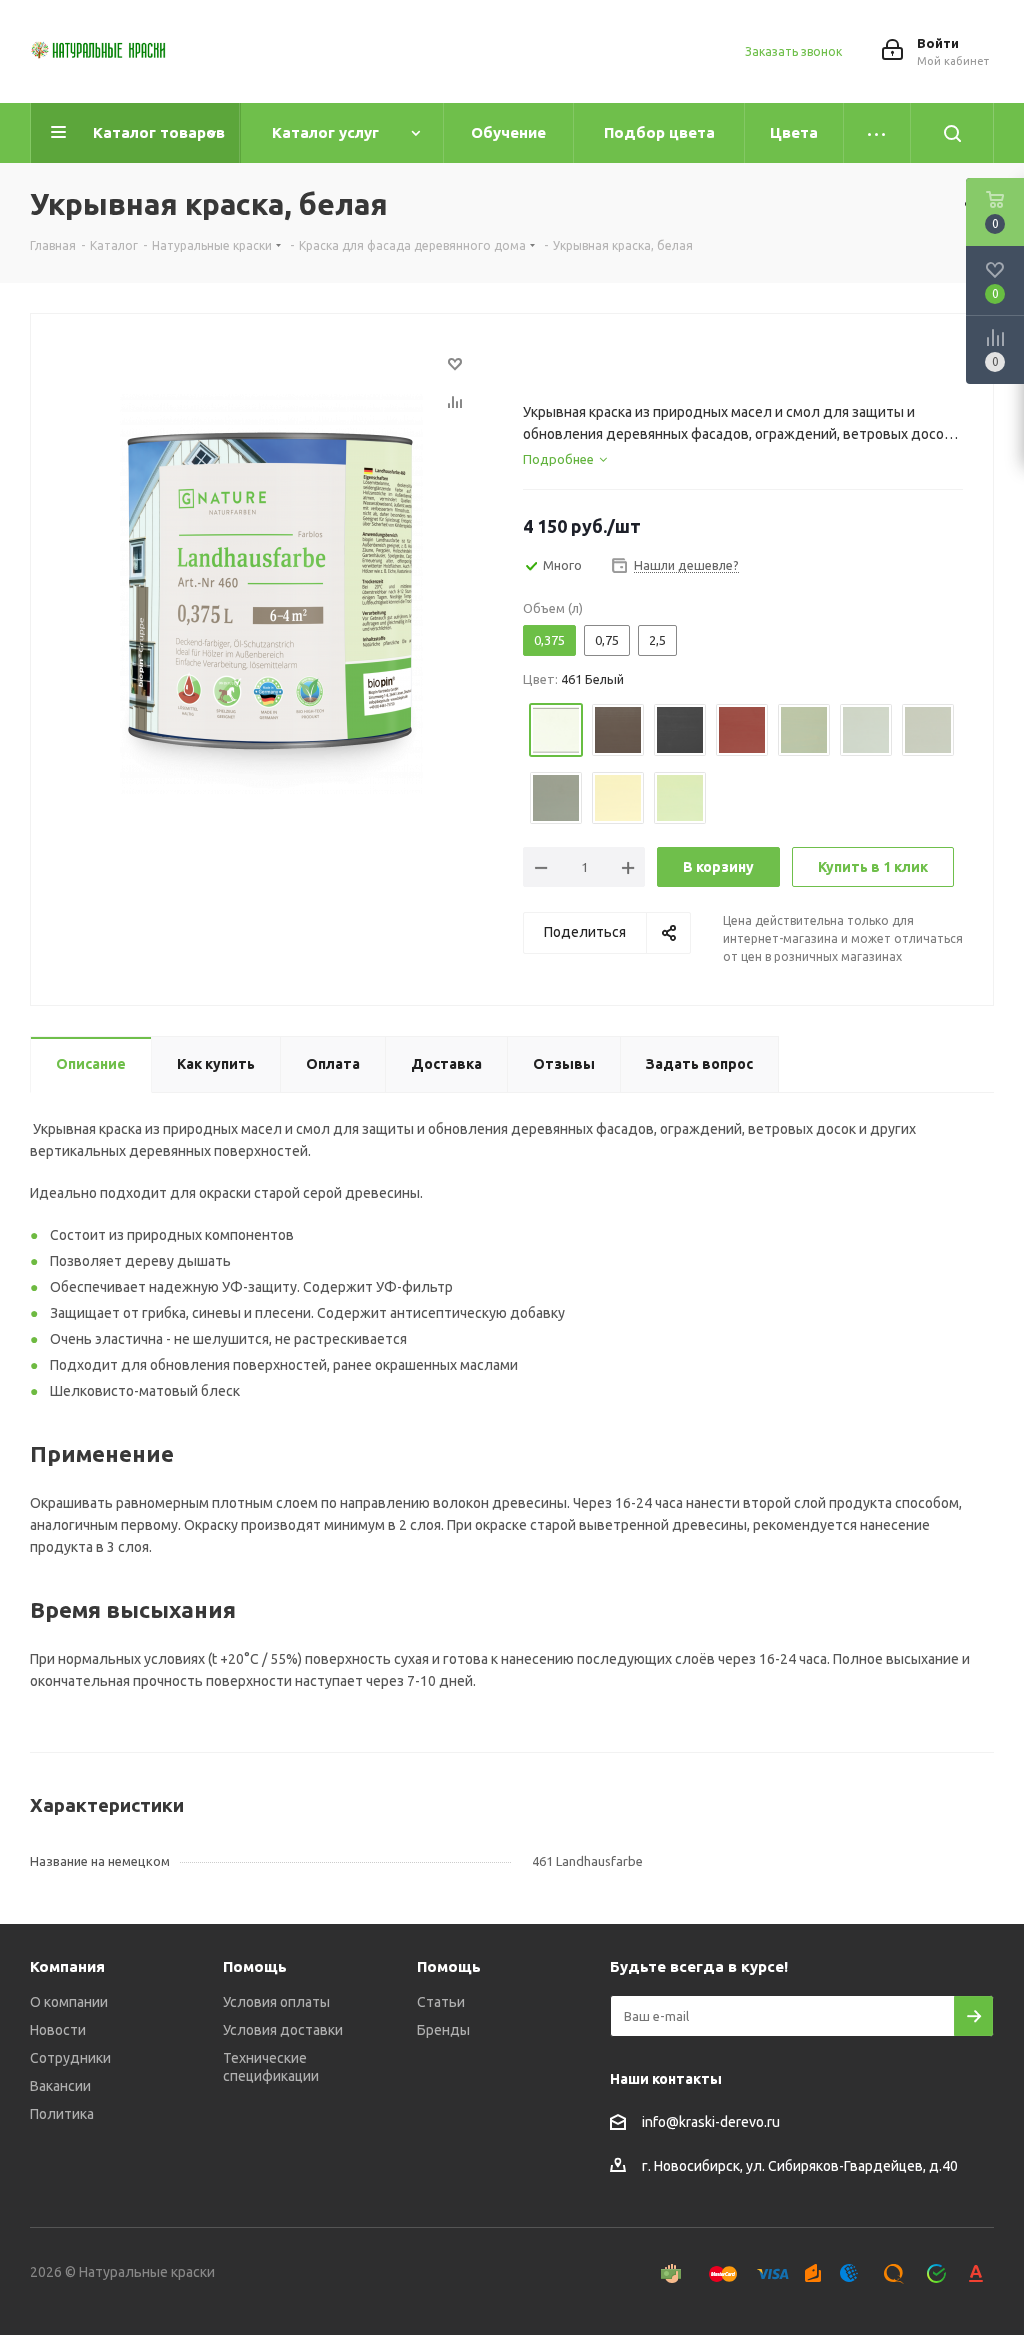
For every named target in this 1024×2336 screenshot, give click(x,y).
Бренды (443, 2030)
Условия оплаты (276, 2002)
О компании (69, 2002)
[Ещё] (877, 133)
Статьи (441, 2002)
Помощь (255, 1966)
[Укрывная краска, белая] (271, 593)
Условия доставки (283, 2030)
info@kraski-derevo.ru (711, 2122)
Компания (67, 1966)
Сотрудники (70, 2058)
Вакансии (60, 2086)
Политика (62, 2114)
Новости (58, 2030)
